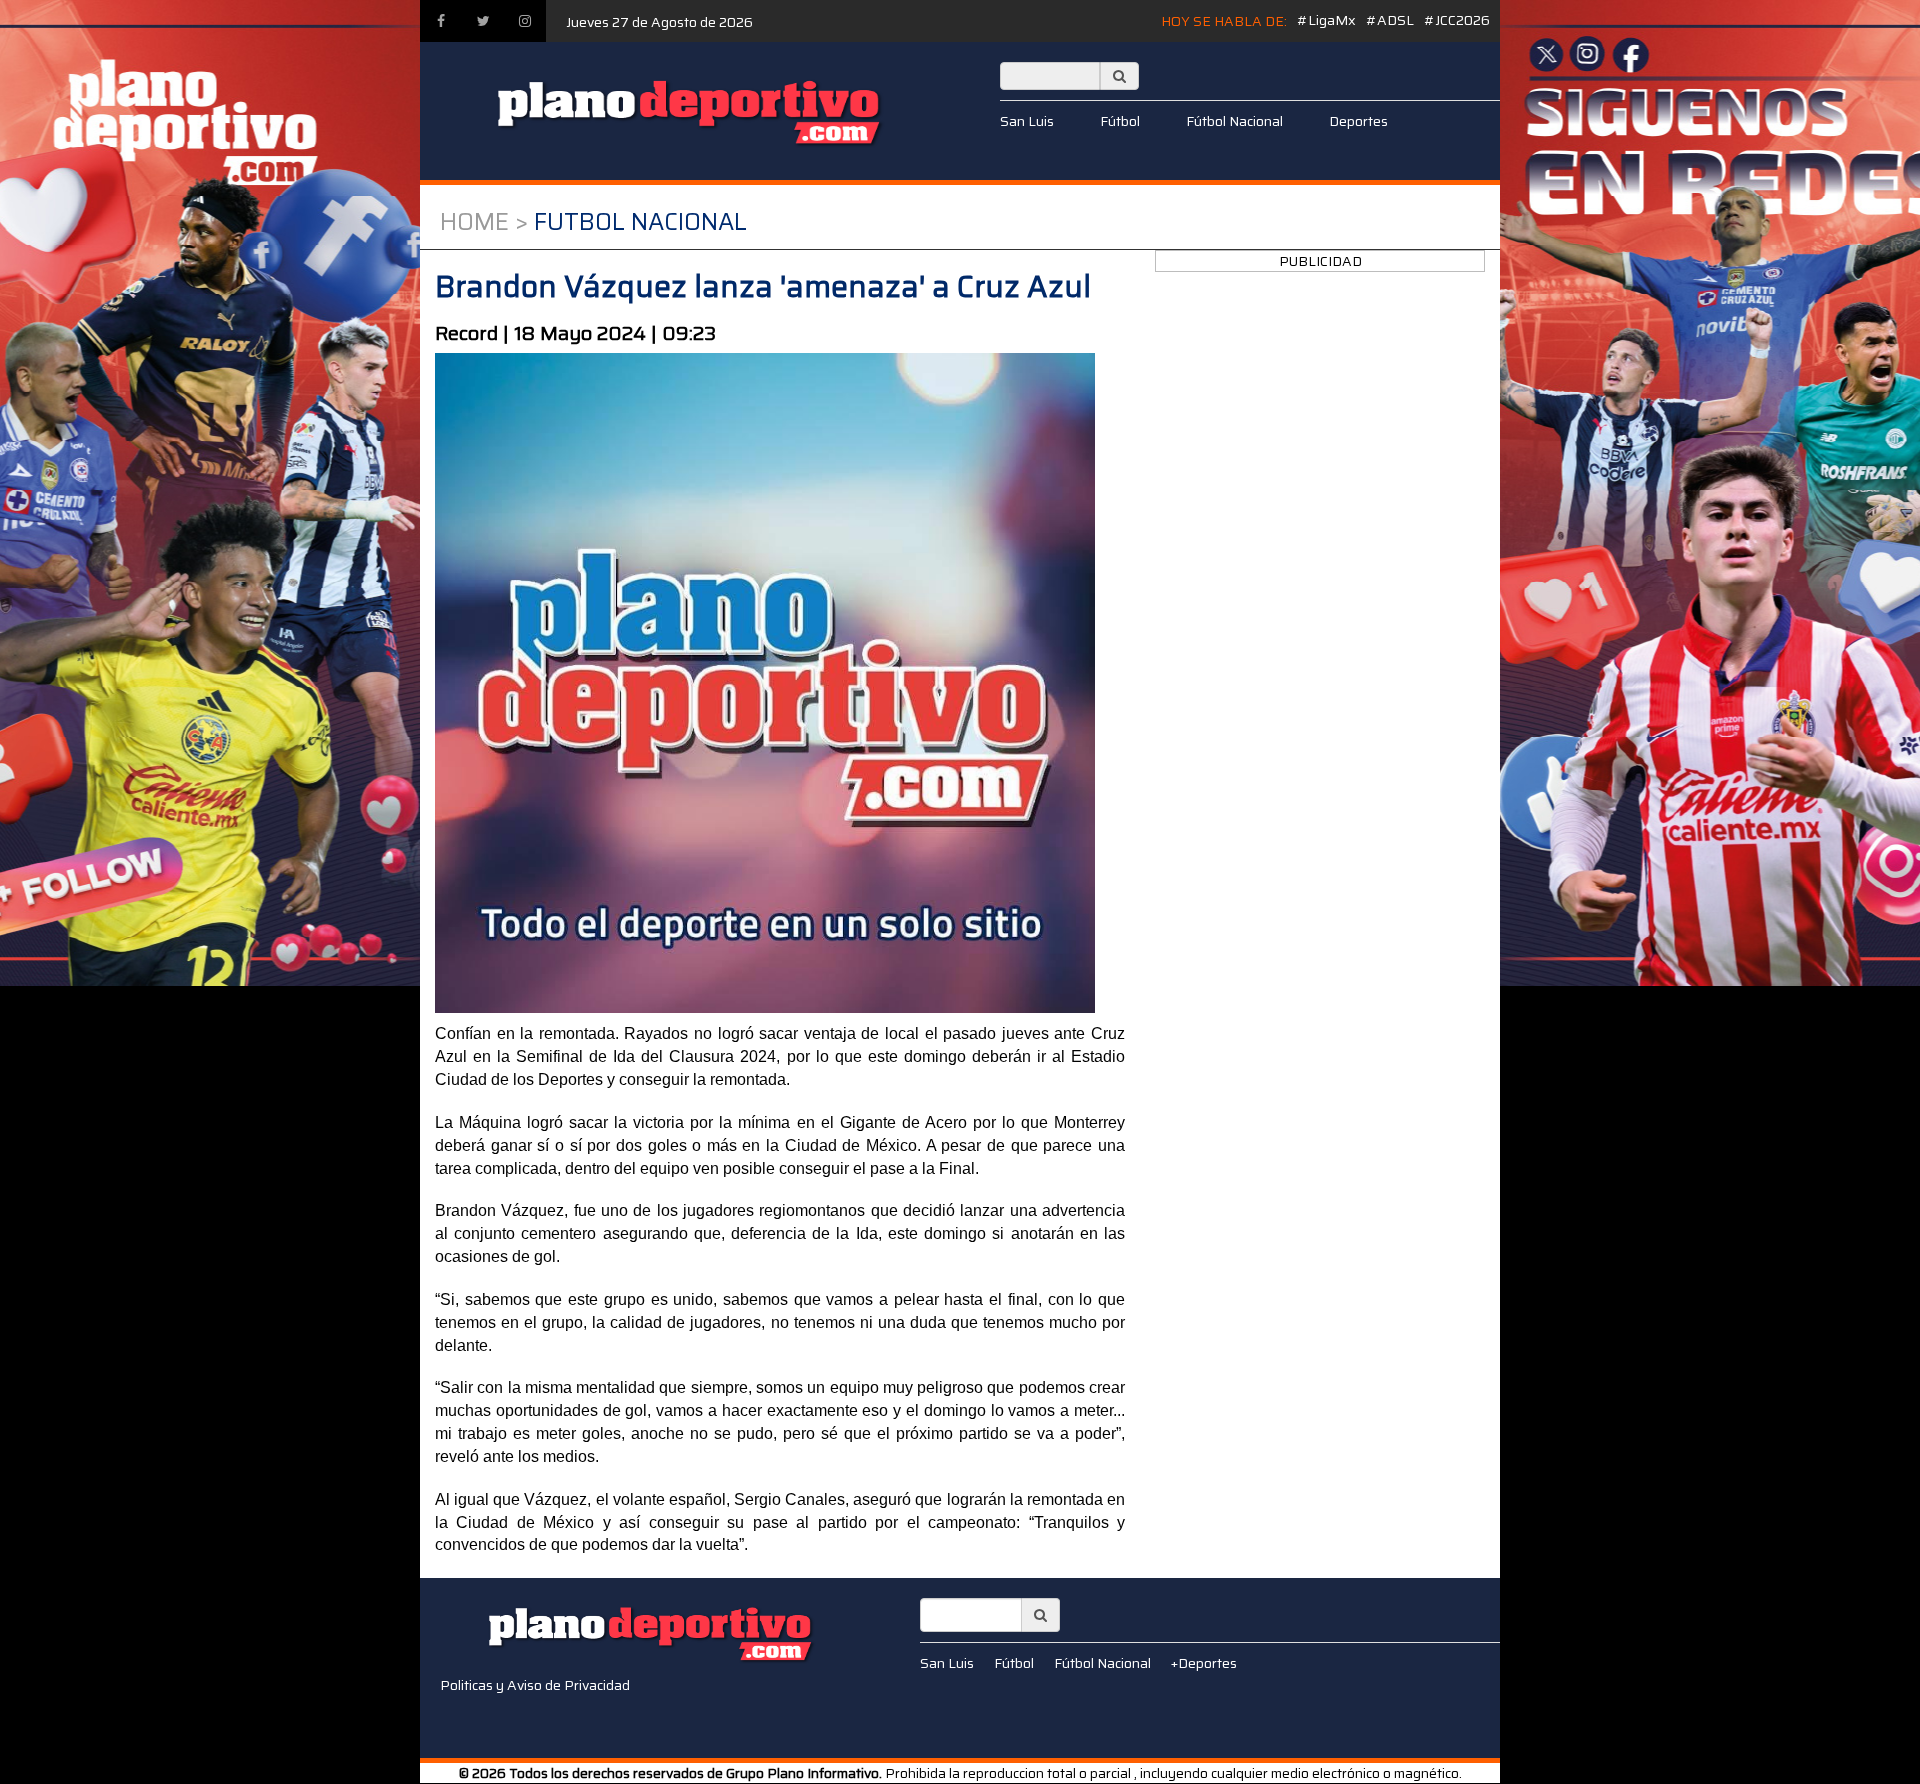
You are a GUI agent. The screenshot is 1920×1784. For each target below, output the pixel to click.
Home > (484, 222)
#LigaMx (1326, 20)
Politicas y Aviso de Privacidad (535, 1685)
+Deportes (1204, 1663)
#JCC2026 (1457, 20)
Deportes (1358, 121)
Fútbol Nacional (1234, 121)
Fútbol (1120, 121)
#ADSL (1390, 20)
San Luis (1027, 121)
